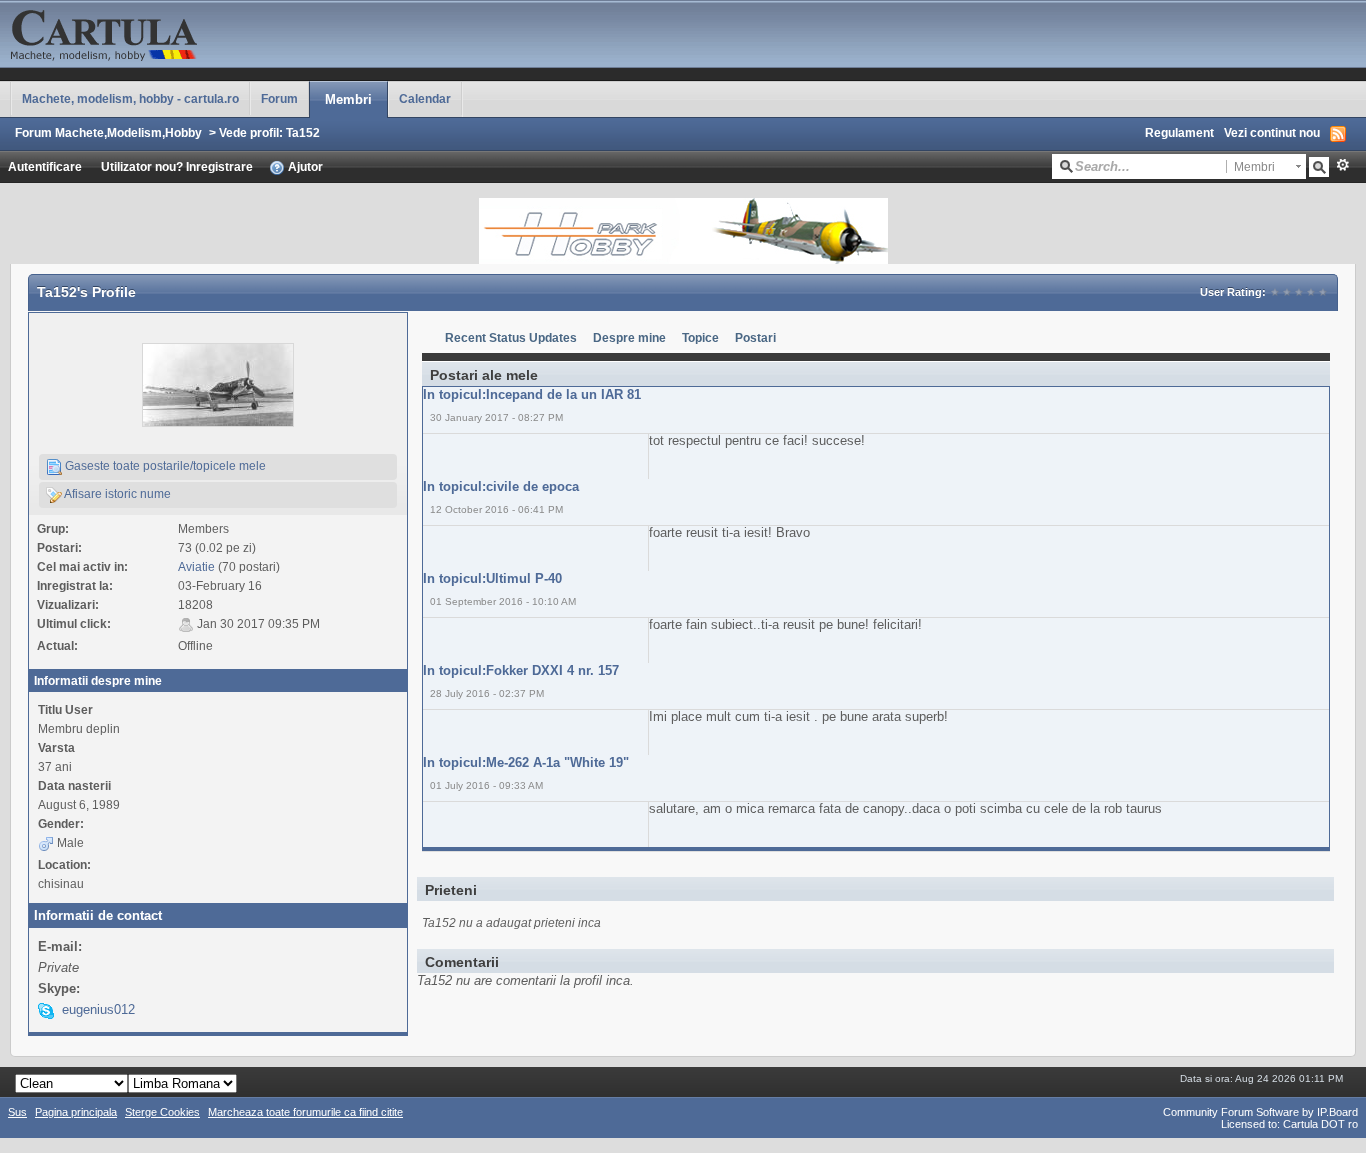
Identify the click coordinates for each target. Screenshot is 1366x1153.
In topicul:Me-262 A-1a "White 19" (526, 762)
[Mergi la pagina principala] (200, 32)
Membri (348, 99)
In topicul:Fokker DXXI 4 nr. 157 (521, 670)
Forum (279, 98)
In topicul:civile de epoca (501, 486)
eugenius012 (98, 1009)
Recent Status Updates (511, 337)
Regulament (1179, 132)
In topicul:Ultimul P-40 (492, 578)
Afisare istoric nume (116, 493)
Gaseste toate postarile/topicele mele (164, 465)
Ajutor (304, 166)
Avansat (1342, 165)
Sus (17, 1112)
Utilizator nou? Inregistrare (177, 166)
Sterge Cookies (162, 1112)
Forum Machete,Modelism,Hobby (108, 132)
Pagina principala (76, 1112)
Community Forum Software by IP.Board (1260, 1112)
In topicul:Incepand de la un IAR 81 (532, 394)
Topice (700, 337)
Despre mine (629, 337)
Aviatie (196, 566)
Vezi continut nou (1272, 132)
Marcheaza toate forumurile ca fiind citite (305, 1112)
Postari (755, 337)
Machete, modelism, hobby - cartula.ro (130, 98)
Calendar (425, 98)
